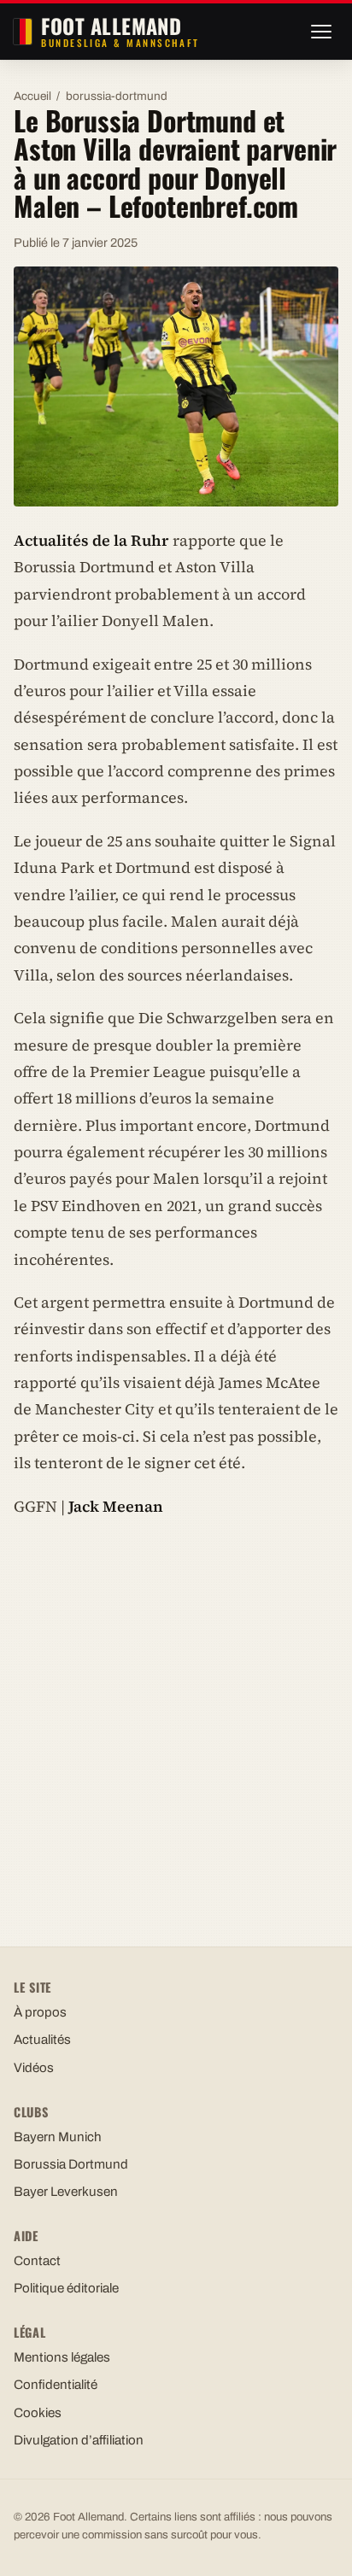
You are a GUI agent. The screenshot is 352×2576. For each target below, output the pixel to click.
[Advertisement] (176, 1716)
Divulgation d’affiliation (79, 2440)
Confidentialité (56, 2385)
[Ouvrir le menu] (321, 32)
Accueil (32, 96)
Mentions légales (62, 2357)
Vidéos (34, 2068)
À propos (40, 2012)
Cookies (38, 2413)
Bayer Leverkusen (66, 2192)
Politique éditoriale (66, 2288)
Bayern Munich (58, 2137)
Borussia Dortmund (71, 2164)
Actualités (42, 2040)
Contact (37, 2261)
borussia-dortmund (117, 96)
